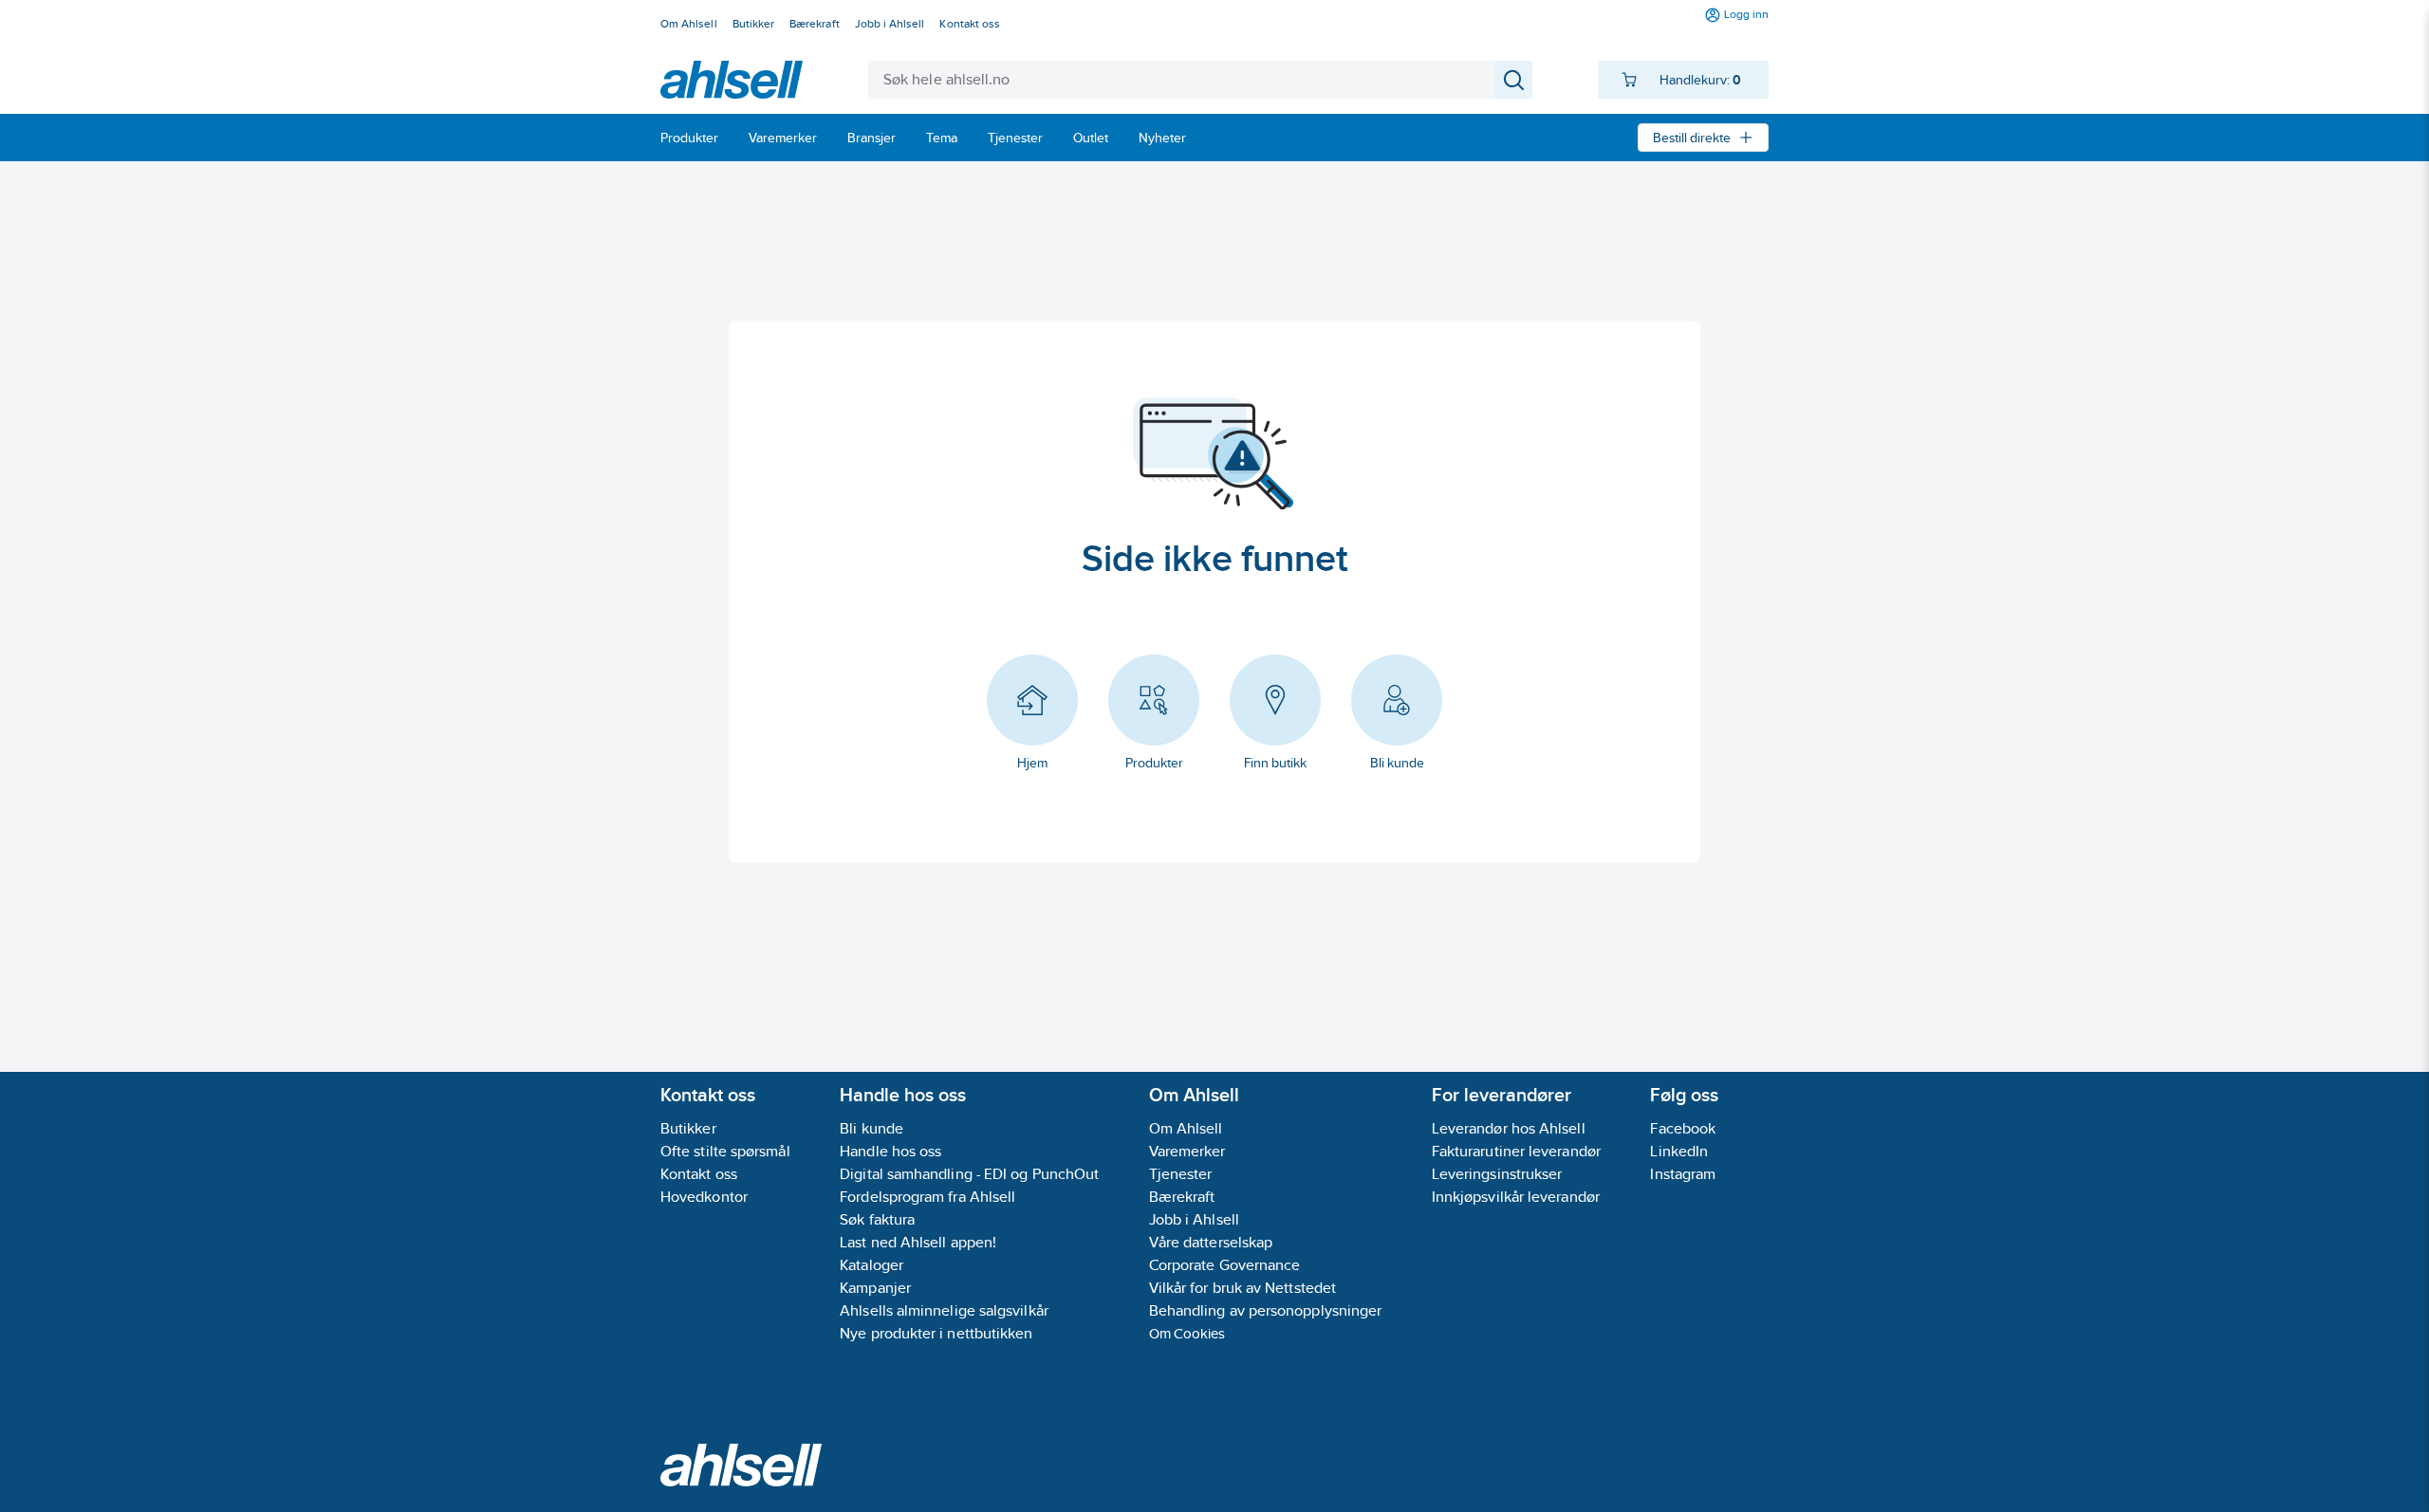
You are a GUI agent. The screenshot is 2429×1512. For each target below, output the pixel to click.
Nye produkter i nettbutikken (936, 1333)
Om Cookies (1187, 1333)
